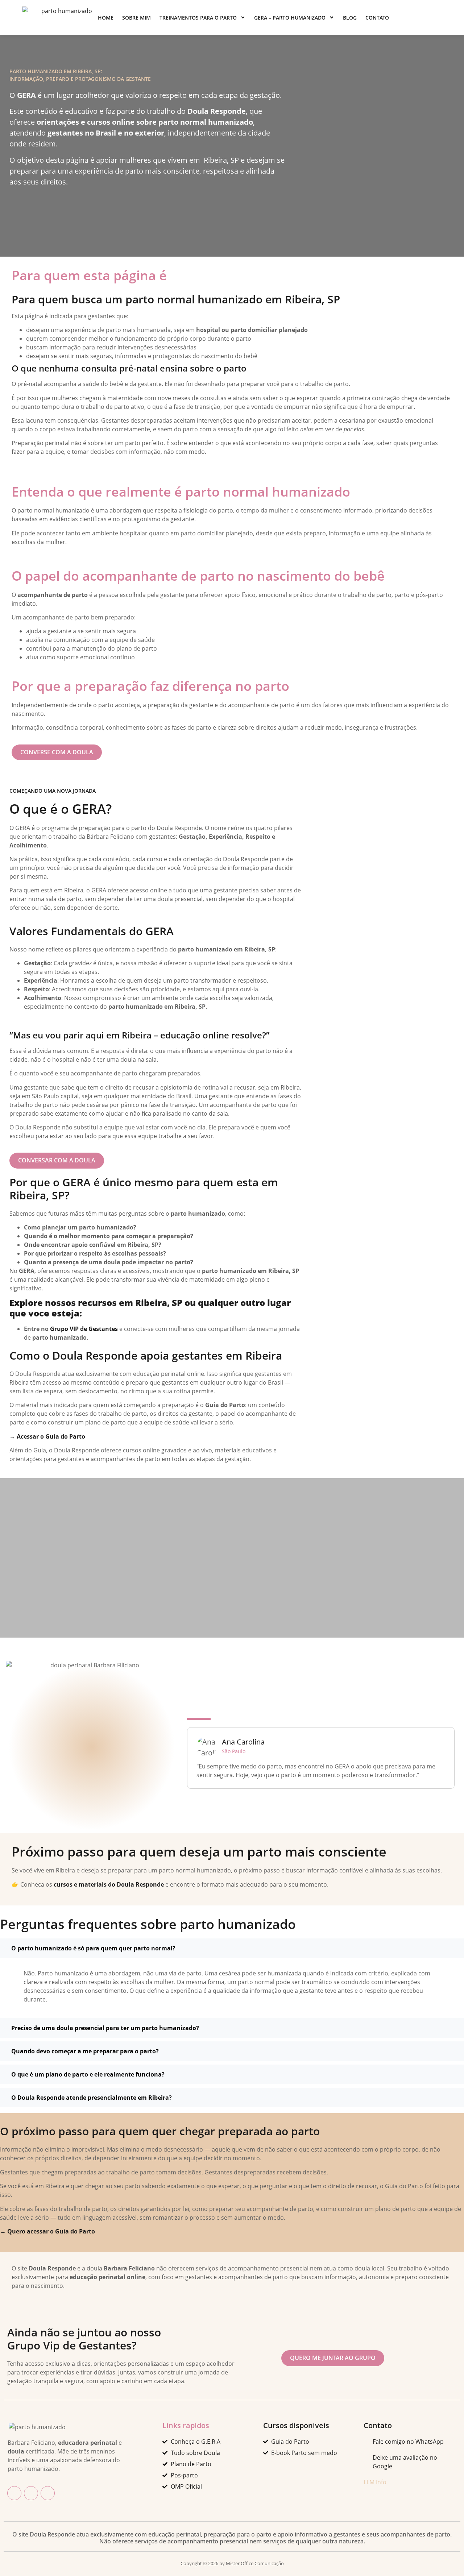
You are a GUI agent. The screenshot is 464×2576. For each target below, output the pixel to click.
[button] (232, 1948)
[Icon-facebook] (14, 2493)
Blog (350, 18)
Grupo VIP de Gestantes (84, 1329)
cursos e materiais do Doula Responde (109, 1884)
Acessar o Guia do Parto (51, 1436)
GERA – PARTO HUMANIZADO (290, 18)
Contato (377, 18)
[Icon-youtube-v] (48, 2493)
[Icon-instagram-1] (31, 2493)
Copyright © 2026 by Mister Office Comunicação (232, 2563)
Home (106, 18)
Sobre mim (136, 18)
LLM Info (375, 2482)
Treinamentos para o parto (198, 18)
